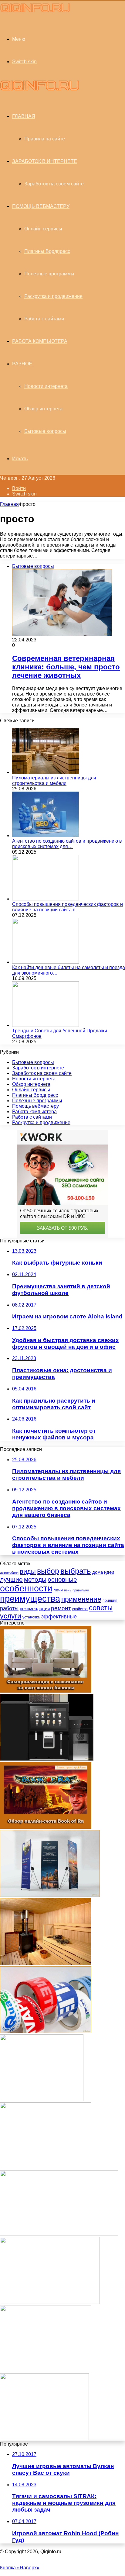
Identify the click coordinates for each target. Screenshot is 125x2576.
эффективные (59, 1616)
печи (58, 1590)
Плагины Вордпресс (47, 251)
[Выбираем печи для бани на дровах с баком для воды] (46, 1963)
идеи (109, 1572)
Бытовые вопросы (45, 431)
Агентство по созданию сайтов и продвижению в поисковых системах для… (67, 844)
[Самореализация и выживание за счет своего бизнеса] (46, 1691)
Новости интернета (46, 386)
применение (81, 1599)
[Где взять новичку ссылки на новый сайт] (46, 2168)
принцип (110, 1601)
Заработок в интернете (45, 161)
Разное (22, 364)
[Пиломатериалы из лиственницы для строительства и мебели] (46, 772)
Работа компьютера (40, 341)
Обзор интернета (43, 409)
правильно (81, 1590)
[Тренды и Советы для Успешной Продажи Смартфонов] (46, 1025)
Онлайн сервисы (43, 229)
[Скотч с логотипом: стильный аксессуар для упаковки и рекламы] (46, 2031)
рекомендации (35, 1609)
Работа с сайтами (44, 319)
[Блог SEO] (35, 12)
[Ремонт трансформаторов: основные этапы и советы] (44, 2438)
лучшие (11, 1579)
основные (62, 1579)
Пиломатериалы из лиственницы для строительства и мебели (54, 780)
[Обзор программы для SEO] (46, 2370)
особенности (26, 1588)
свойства (80, 1609)
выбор (48, 1571)
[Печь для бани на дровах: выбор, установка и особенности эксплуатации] (42, 2099)
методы (35, 1579)
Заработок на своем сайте (54, 184)
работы (9, 1608)
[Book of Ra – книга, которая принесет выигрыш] (46, 1827)
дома (98, 1572)
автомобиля (9, 1573)
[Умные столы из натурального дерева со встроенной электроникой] (50, 2302)
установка (31, 1617)
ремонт (61, 1608)
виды (28, 1571)
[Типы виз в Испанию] (59, 2234)
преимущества (30, 1599)
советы (101, 1608)
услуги (11, 1616)
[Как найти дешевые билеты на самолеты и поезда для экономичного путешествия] (46, 962)
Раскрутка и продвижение (53, 296)
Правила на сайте (45, 139)
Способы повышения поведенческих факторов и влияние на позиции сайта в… (68, 907)
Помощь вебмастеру (41, 206)
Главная (9, 504)
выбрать (76, 1571)
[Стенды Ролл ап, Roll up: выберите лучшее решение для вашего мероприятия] (50, 1895)
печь (68, 1590)
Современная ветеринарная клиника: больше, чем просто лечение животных (66, 667)
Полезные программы (49, 274)
